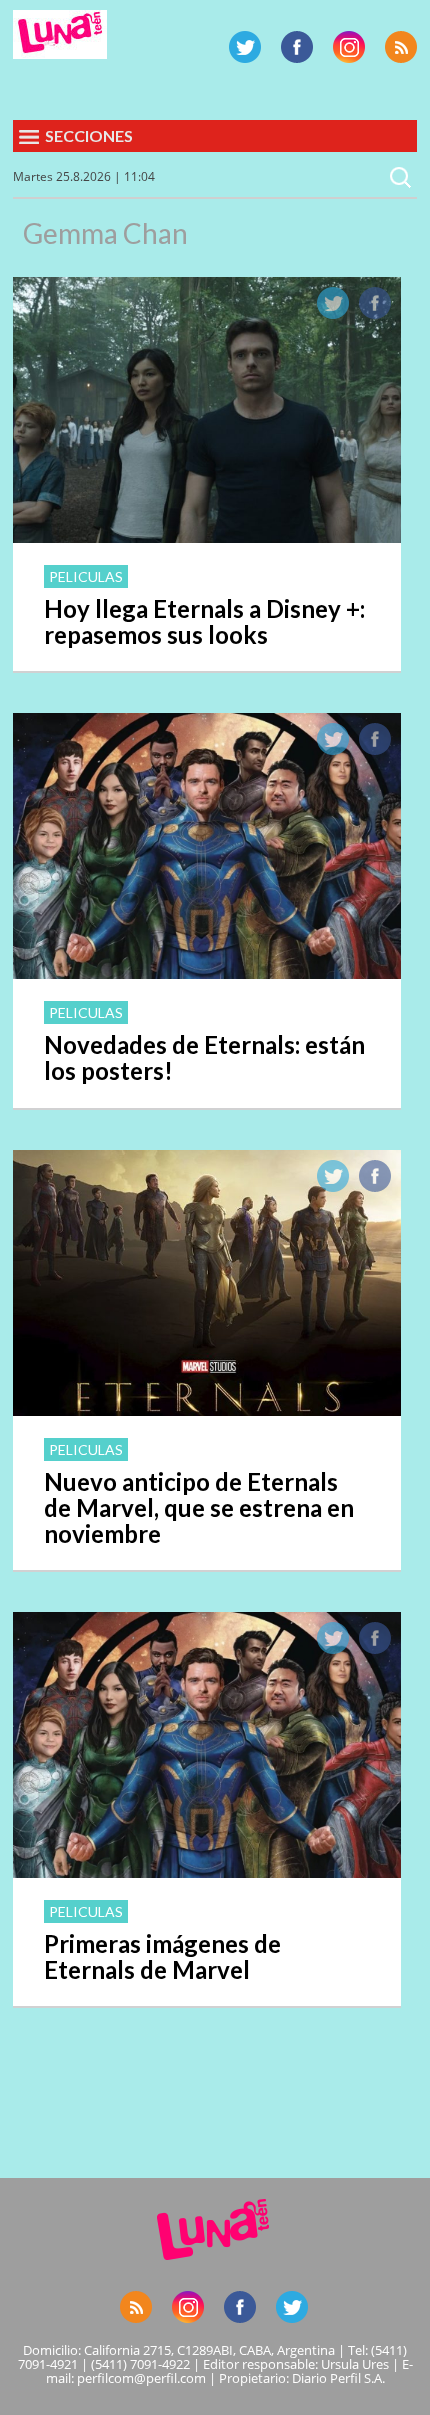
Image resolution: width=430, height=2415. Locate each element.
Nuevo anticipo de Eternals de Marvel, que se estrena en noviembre (199, 1507)
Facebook (297, 47)
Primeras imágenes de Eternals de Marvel (162, 1956)
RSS (401, 47)
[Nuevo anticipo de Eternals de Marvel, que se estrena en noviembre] (207, 1410)
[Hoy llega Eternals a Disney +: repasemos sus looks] (207, 537)
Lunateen (60, 34)
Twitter (245, 47)
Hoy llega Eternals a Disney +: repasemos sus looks (204, 621)
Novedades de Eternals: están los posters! (204, 1057)
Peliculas (86, 576)
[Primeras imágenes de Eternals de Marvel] (207, 1872)
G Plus (349, 47)
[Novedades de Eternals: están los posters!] (207, 973)
